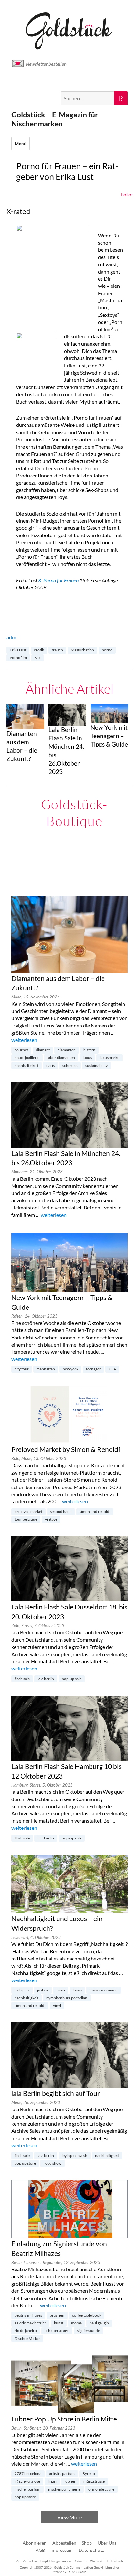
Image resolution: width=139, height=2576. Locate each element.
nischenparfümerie (64, 2489)
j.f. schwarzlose (27, 2481)
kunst (59, 2323)
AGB (40, 2550)
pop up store (25, 2163)
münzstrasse (94, 2481)
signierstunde (88, 2331)
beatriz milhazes (28, 2315)
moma (76, 2323)
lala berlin (46, 1679)
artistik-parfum (62, 2474)
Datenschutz (91, 2550)
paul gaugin (99, 2323)
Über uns (107, 2543)
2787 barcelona (28, 2474)
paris (50, 1065)
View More (69, 2517)
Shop (87, 2543)
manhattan (46, 1369)
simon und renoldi (95, 1512)
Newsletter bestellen (46, 64)
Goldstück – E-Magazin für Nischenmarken (55, 119)
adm (11, 637)
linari (61, 1990)
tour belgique (26, 1519)
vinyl (57, 2005)
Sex (37, 658)
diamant (43, 1050)
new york (70, 1369)
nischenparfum (27, 2489)
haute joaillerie (27, 1058)
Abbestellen (64, 2543)
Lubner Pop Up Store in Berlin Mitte (64, 2419)
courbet (21, 1050)
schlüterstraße (57, 2331)
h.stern (89, 1050)
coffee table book (87, 2315)
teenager (93, 1369)
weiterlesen (24, 1040)
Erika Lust (18, 650)
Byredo (89, 2474)
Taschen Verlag (27, 2338)
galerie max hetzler (30, 2323)
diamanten (67, 1050)
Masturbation (82, 650)
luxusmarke (109, 1058)
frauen (57, 650)
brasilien (57, 2315)
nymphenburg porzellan (67, 1998)
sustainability (96, 1065)
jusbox (43, 1990)
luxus (87, 1058)
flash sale (22, 1679)
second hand (61, 1512)
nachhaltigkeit (27, 1065)
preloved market (28, 1512)
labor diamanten (61, 1058)
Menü (21, 144)
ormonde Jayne (101, 2489)
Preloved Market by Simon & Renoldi (66, 1449)
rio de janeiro (26, 2331)
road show (53, 2163)
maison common (104, 1990)
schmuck (70, 1065)
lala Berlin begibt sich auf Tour (56, 2093)
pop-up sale (72, 1679)
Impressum (62, 2550)
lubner (70, 2481)
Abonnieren (35, 2543)
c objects (22, 1990)
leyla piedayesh (75, 2155)
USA (112, 1369)
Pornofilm (18, 658)
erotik (39, 650)
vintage (51, 1519)
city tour (22, 1369)
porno (107, 650)
